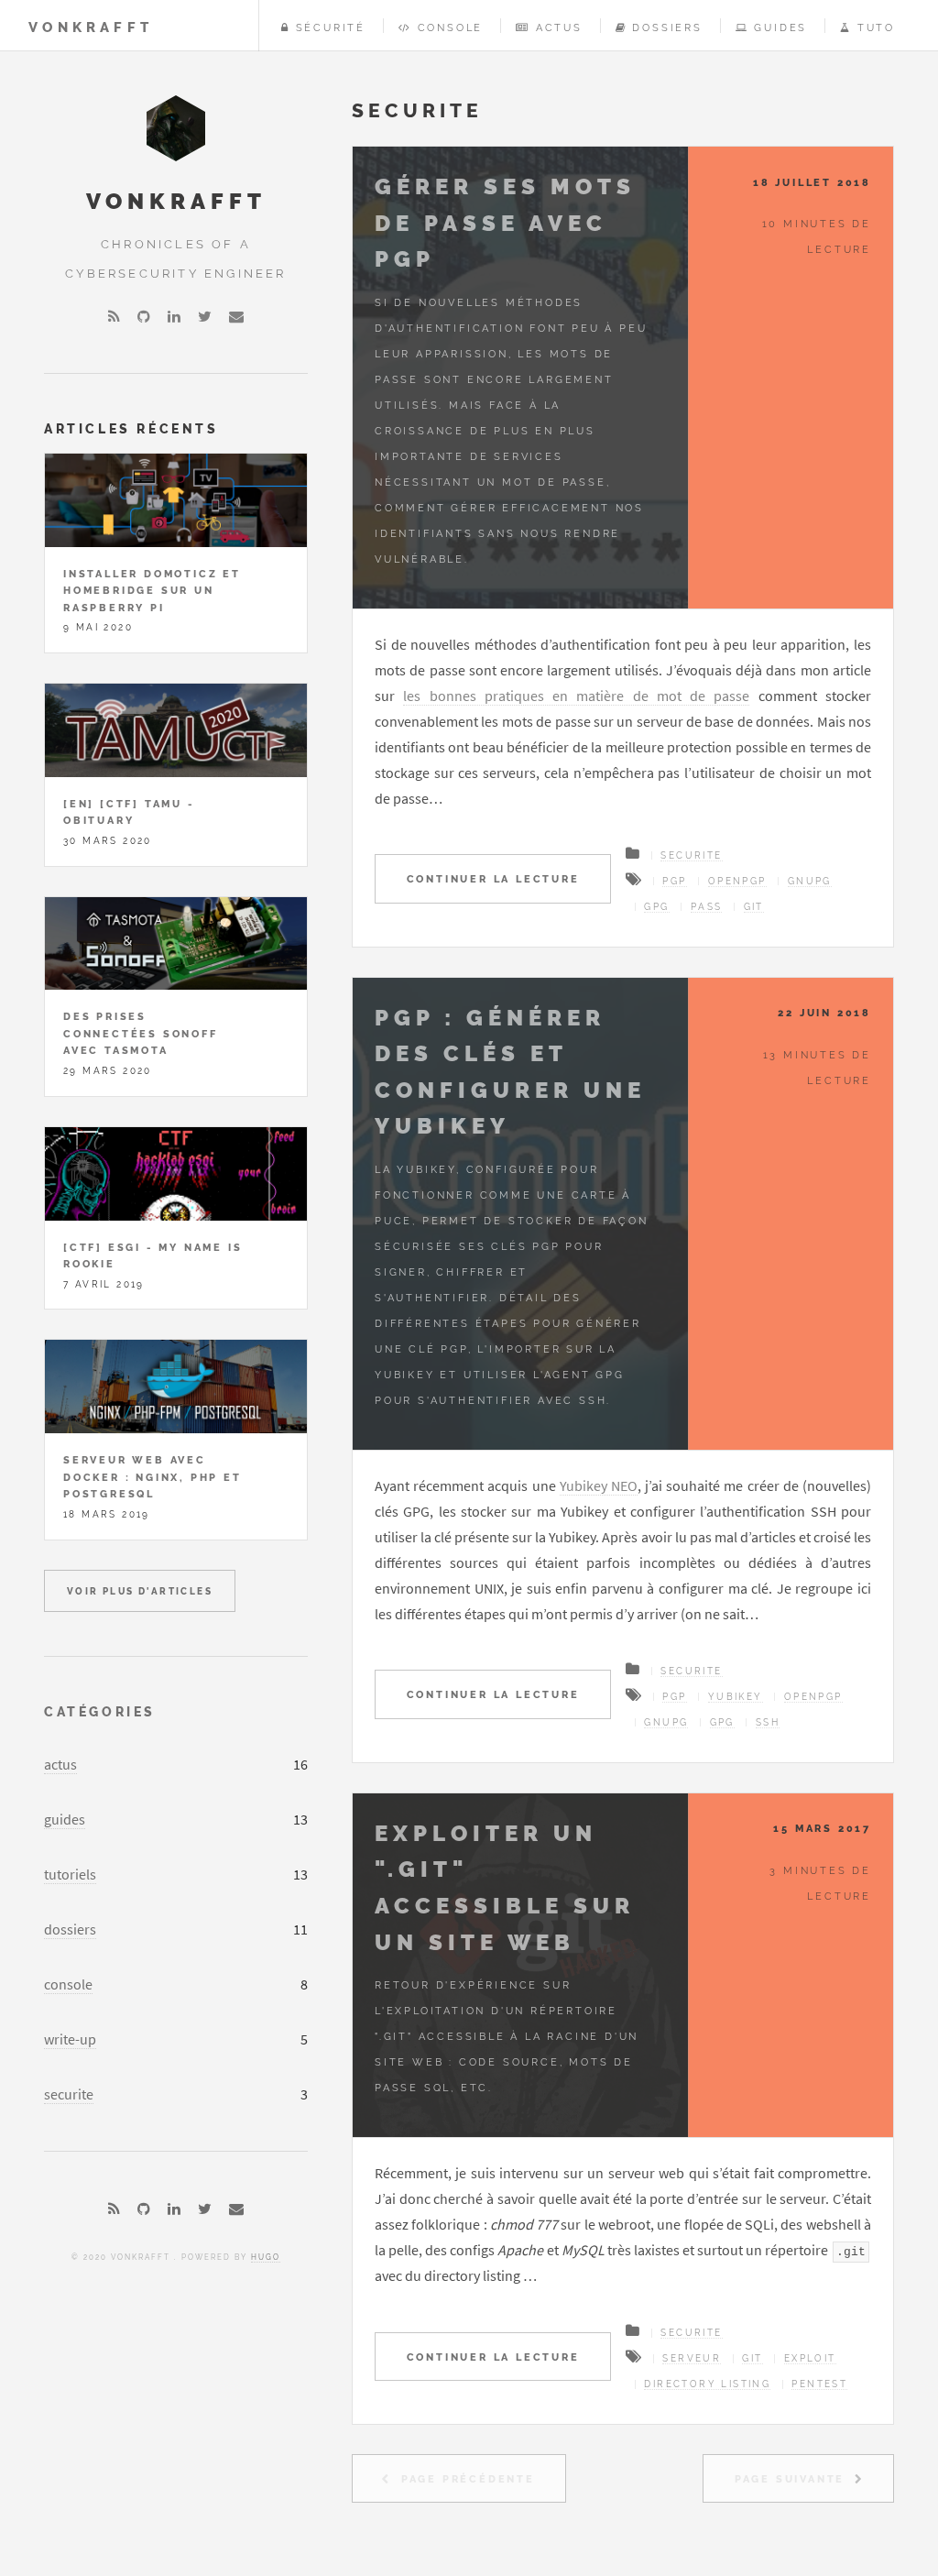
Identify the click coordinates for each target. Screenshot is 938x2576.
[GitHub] (144, 316)
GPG (656, 907)
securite (69, 2094)
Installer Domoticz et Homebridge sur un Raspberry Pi (152, 591)
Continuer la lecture (493, 879)
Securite (691, 855)
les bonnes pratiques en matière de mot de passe (576, 696)
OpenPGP (737, 881)
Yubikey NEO (599, 1485)
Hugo (266, 2257)
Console (450, 27)
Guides (780, 27)
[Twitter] (205, 316)
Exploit (810, 2358)
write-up (70, 2039)
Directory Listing (707, 2384)
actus (60, 1764)
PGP (674, 881)
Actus (559, 27)
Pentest (819, 2384)
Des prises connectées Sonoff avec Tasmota (141, 1033)
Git (754, 907)
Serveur (692, 2358)
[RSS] (114, 316)
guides (65, 1819)
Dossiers (667, 27)
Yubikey (736, 1697)
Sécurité (331, 27)
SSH (768, 1722)
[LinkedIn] (174, 316)
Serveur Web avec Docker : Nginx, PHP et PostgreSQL (153, 1477)
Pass (707, 907)
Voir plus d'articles (140, 1591)
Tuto (876, 27)
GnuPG (810, 881)
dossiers (70, 1929)
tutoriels (70, 1874)
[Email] (236, 316)
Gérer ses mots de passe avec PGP (505, 223)
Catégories (100, 1711)
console (68, 1984)
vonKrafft (91, 27)
